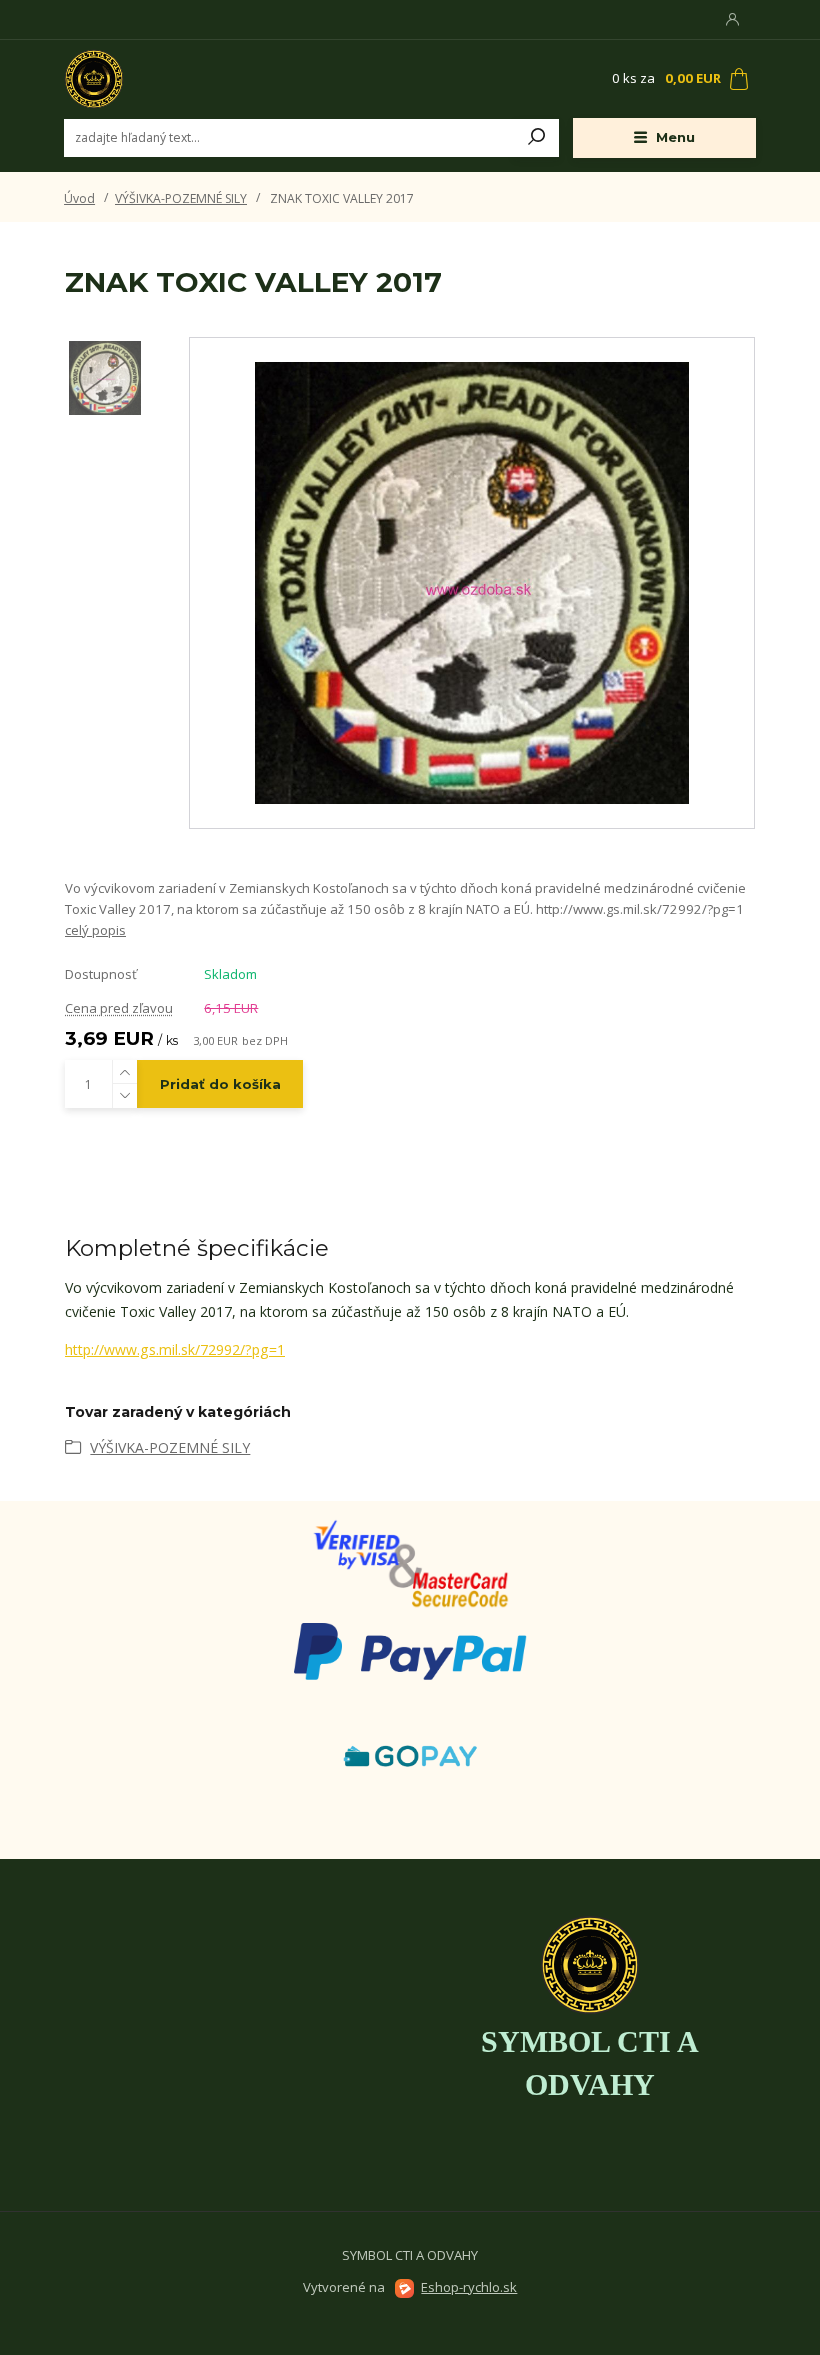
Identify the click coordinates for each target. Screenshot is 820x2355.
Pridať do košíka (220, 1084)
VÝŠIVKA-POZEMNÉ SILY (181, 198)
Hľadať (537, 138)
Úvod (79, 198)
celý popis (95, 930)
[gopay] (410, 1562)
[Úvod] (183, 79)
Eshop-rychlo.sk (469, 2287)
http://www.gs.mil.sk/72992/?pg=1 (175, 1349)
